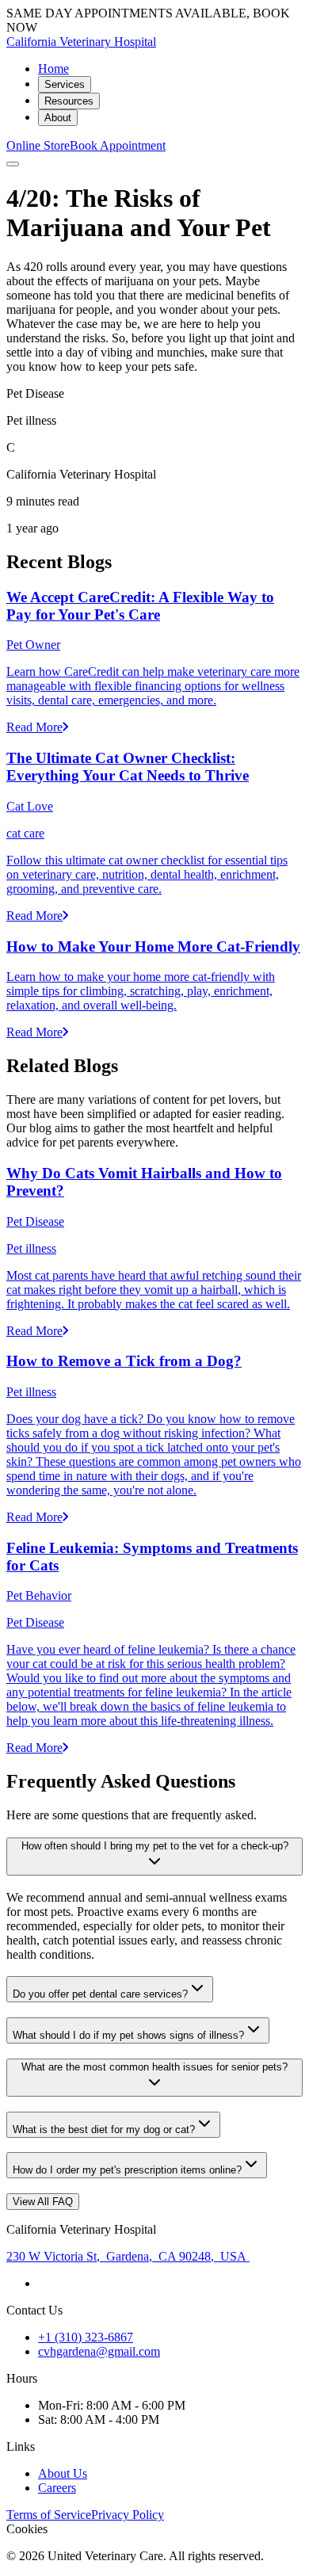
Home (53, 69)
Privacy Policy (128, 2515)
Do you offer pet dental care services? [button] (100, 1994)
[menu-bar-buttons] (13, 164)
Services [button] (65, 84)
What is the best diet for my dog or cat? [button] (104, 2129)
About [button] (58, 118)
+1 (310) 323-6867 (86, 2337)
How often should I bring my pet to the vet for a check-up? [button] (155, 1846)
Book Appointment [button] (118, 145)
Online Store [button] (38, 145)
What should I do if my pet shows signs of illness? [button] (128, 2035)
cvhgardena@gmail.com (99, 2351)
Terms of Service (49, 2515)
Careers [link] (57, 2488)
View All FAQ (43, 2202)
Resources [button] (69, 101)
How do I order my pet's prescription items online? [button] (127, 2170)
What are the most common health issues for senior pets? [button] (154, 2067)
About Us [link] (63, 2473)
